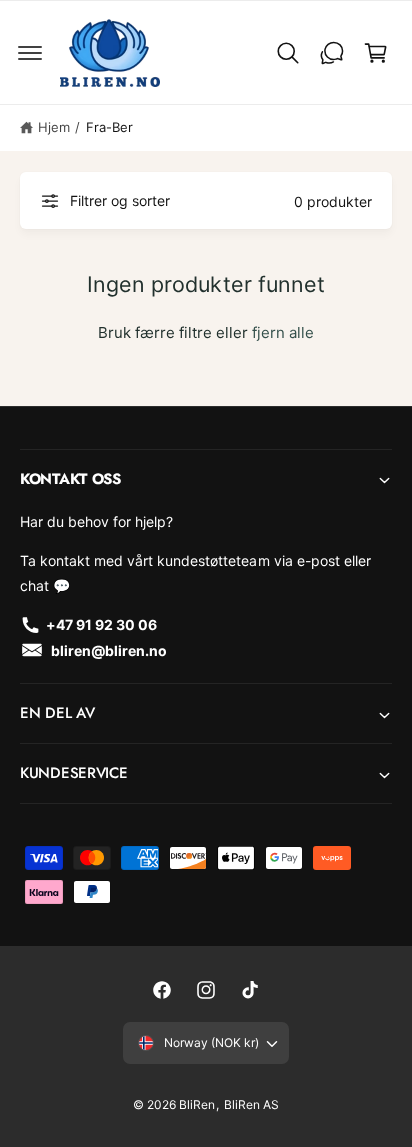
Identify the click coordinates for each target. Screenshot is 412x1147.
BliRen (197, 1104)
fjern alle (283, 332)
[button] (30, 53)
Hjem (54, 127)
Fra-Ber (109, 127)
